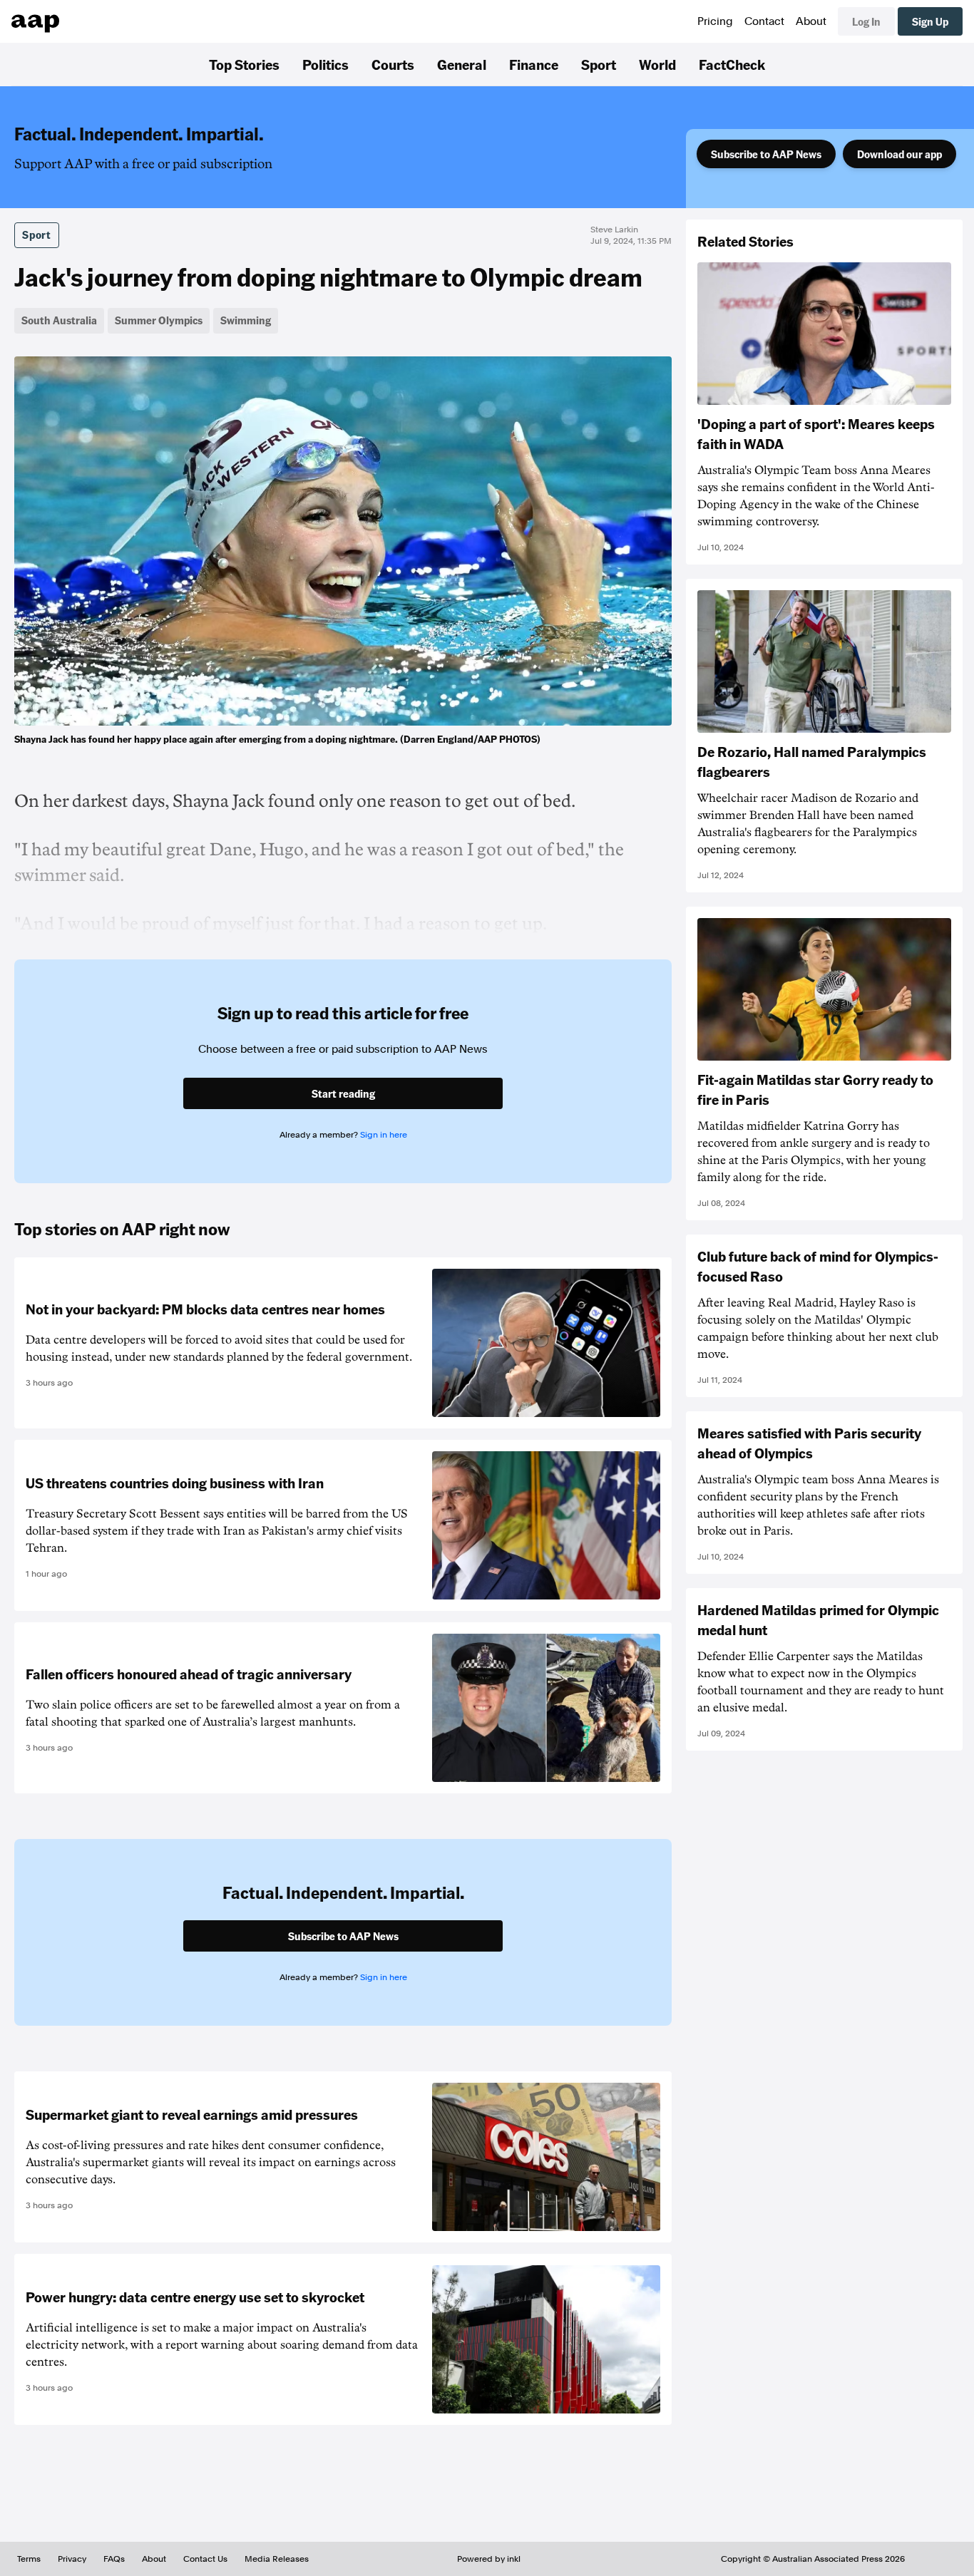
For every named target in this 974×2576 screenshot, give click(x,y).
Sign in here (384, 1135)
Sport (599, 64)
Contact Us (205, 2559)
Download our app (899, 154)
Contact (764, 21)
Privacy (72, 2559)
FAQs (114, 2559)
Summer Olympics (159, 320)
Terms (29, 2559)
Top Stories (244, 64)
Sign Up (930, 21)
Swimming (246, 320)
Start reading (343, 1093)
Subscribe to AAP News (766, 154)
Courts (393, 64)
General (462, 64)
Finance (534, 64)
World (657, 64)
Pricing (715, 21)
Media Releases (277, 2559)
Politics (325, 64)
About (811, 21)
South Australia (59, 320)
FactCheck (732, 64)
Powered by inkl (489, 2559)
